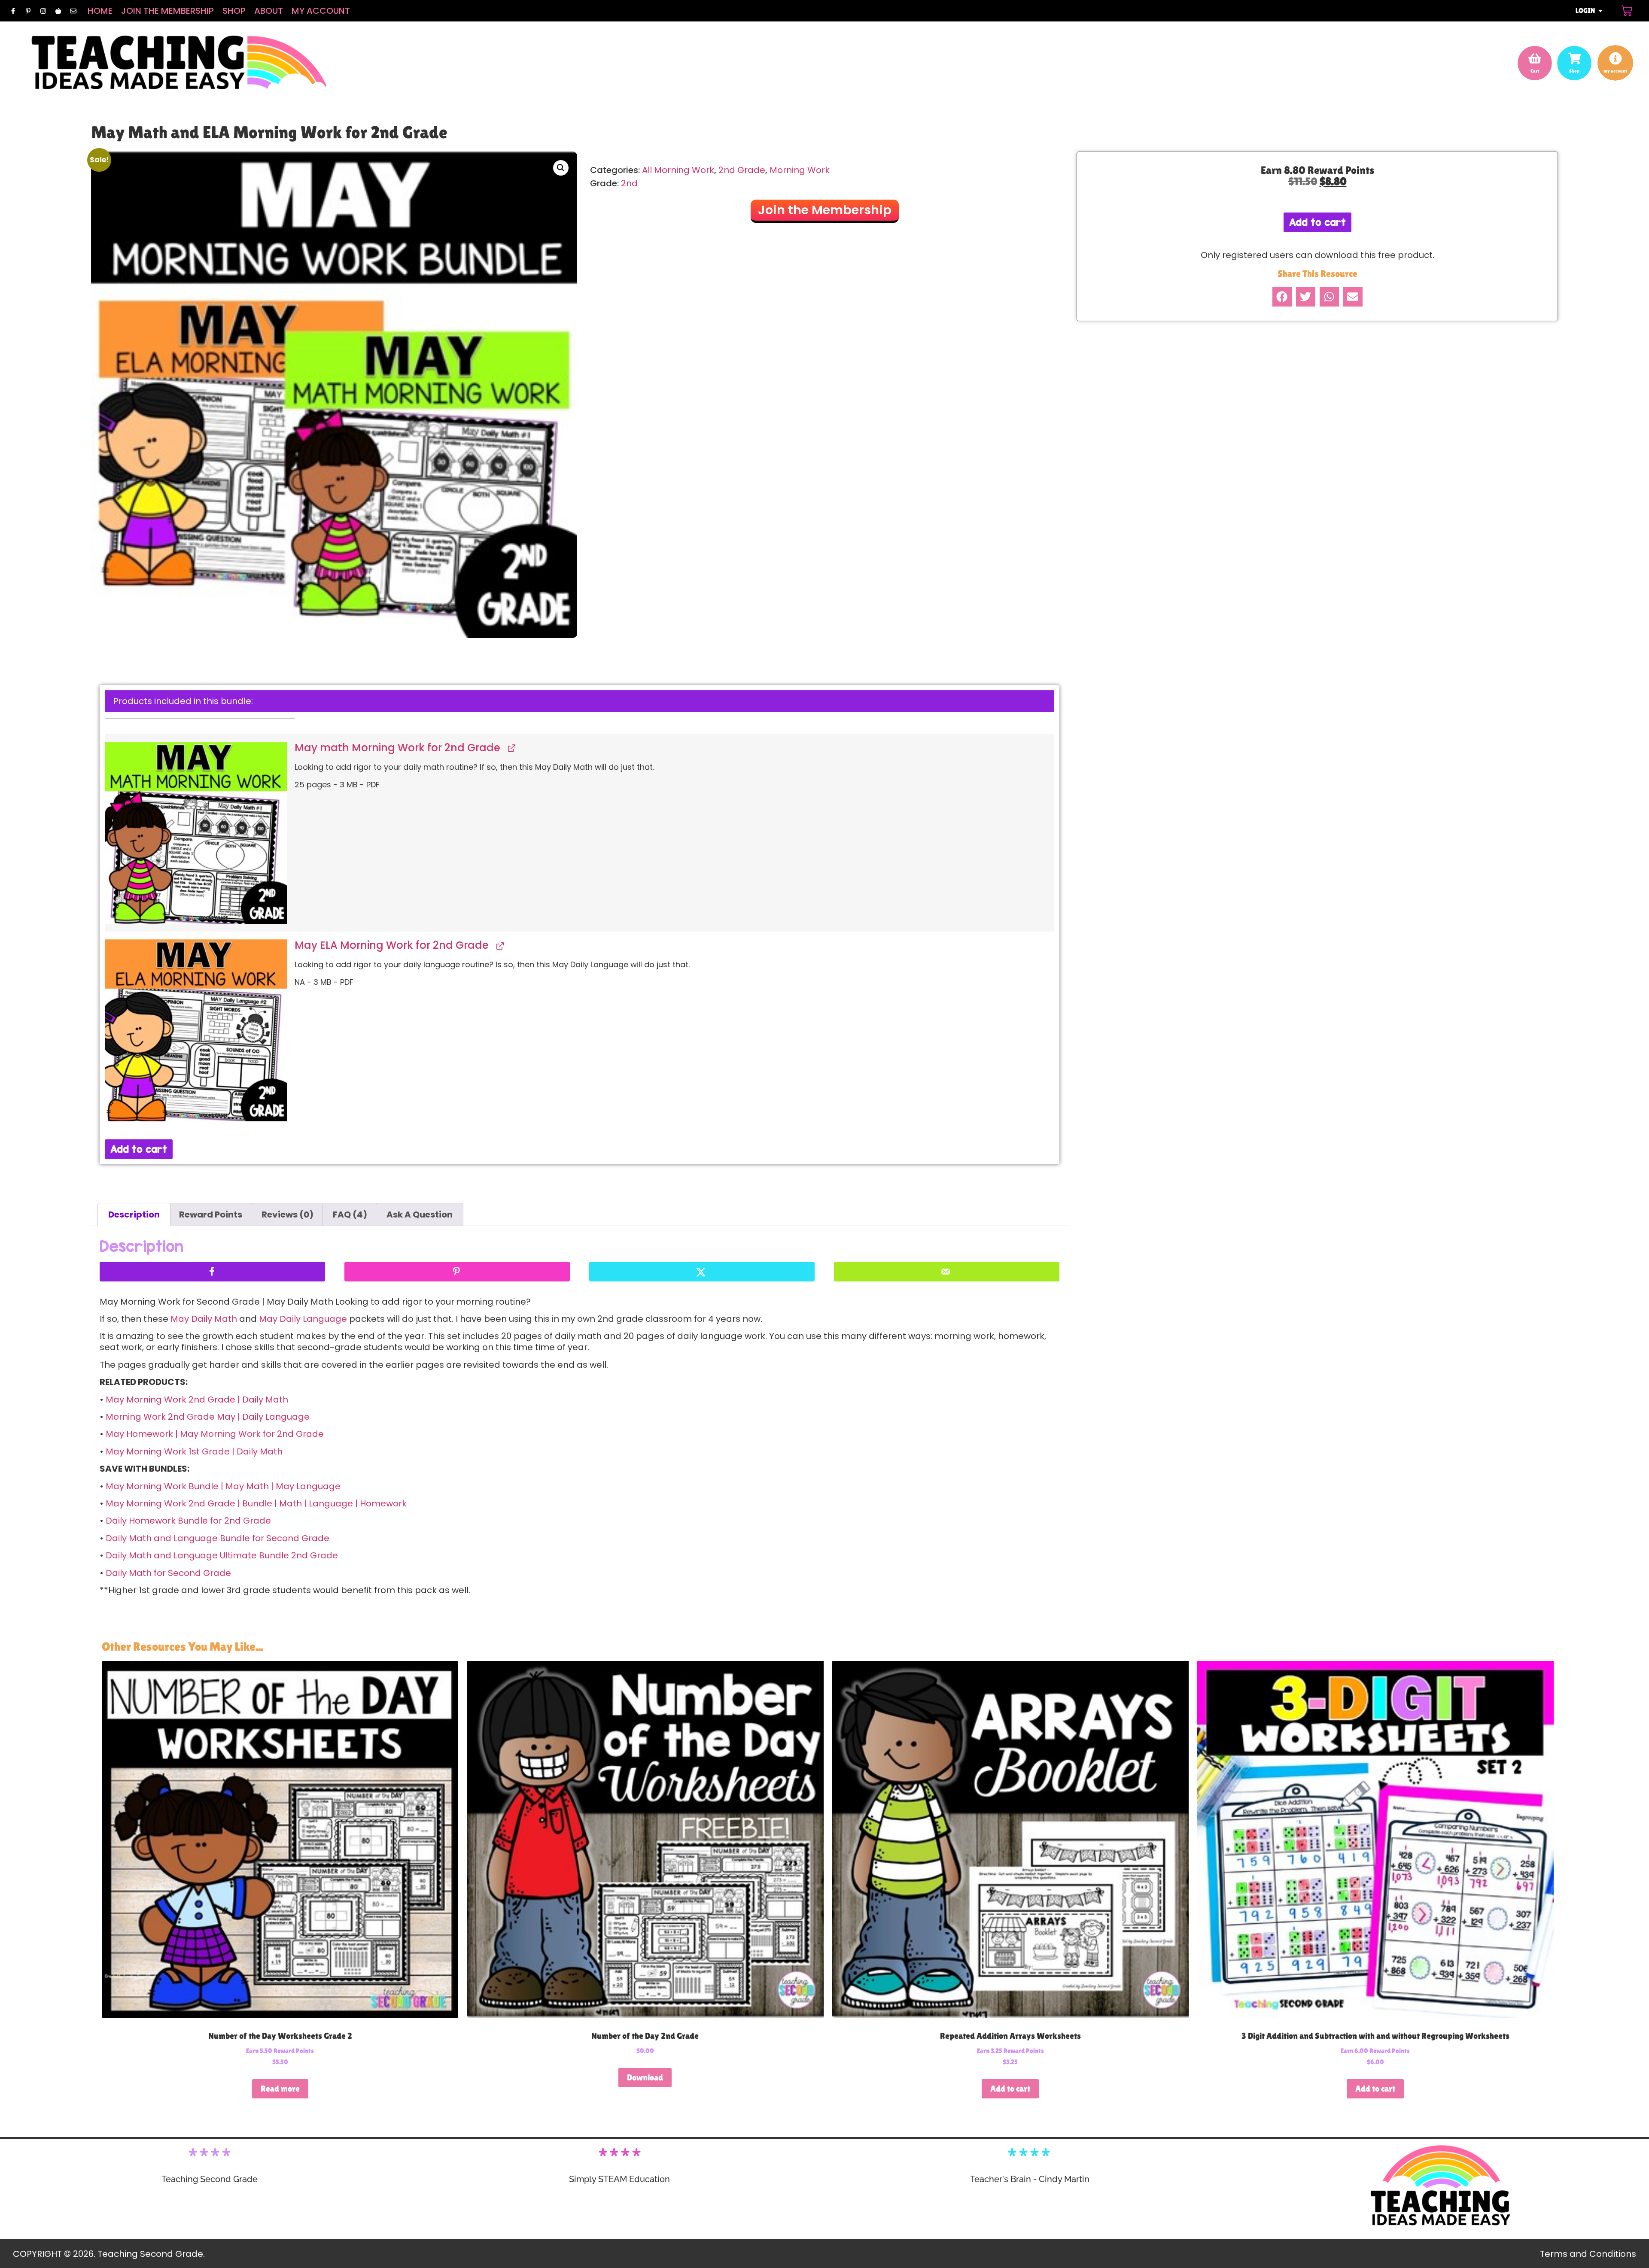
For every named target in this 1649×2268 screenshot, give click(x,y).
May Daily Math (204, 1319)
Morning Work (800, 170)
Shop (234, 11)
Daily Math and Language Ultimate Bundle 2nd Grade (222, 1555)
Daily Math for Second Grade (168, 1573)
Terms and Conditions (1588, 2254)
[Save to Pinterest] (457, 1272)
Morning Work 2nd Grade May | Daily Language (208, 1417)
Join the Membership (167, 11)
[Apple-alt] (58, 11)
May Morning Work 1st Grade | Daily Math (194, 1451)
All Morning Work (678, 170)
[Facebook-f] (13, 11)
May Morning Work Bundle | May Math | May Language (223, 1486)
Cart (1535, 71)
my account (1615, 71)
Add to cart (139, 1149)
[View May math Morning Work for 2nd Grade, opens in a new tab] (511, 748)
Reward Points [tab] (211, 1214)
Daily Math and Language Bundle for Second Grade (218, 1538)
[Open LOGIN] (1600, 11)
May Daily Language (303, 1319)
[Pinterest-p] (28, 11)
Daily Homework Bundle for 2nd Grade (188, 1521)
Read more (280, 2089)
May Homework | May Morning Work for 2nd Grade (215, 1434)
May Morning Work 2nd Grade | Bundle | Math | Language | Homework (256, 1503)
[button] (561, 168)
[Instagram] (43, 11)
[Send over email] (947, 1272)
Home (100, 11)
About (269, 11)
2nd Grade (742, 170)
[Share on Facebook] (212, 1272)
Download (645, 2077)
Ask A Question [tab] (420, 1214)
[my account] (1616, 58)
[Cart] (1627, 11)
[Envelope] (73, 11)
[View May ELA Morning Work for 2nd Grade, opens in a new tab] (499, 946)
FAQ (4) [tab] (350, 1214)
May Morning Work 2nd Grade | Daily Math (197, 1400)
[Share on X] (702, 1272)
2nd (629, 183)
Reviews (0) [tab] (288, 1214)
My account (321, 11)
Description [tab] (134, 1214)
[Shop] (1574, 58)
